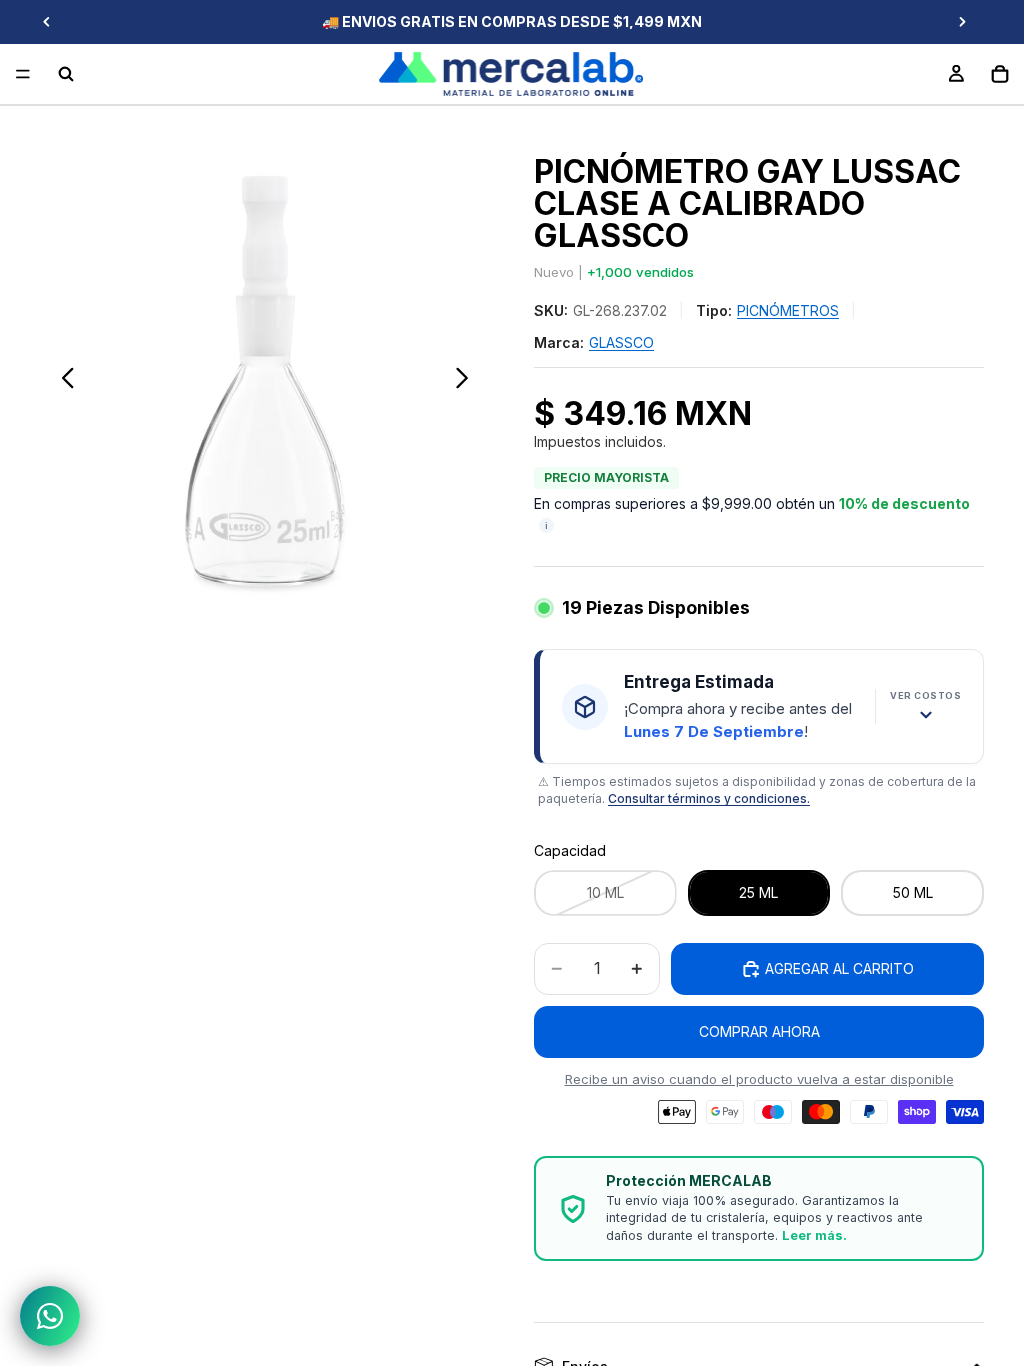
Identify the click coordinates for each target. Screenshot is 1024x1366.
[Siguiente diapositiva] (962, 22)
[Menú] (23, 74)
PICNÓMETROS (788, 310)
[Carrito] (1000, 74)
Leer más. (814, 1235)
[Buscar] (66, 74)
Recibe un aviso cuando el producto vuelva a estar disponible (759, 1079)
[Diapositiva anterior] (47, 22)
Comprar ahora (759, 1031)
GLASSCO (621, 342)
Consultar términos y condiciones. (709, 798)
